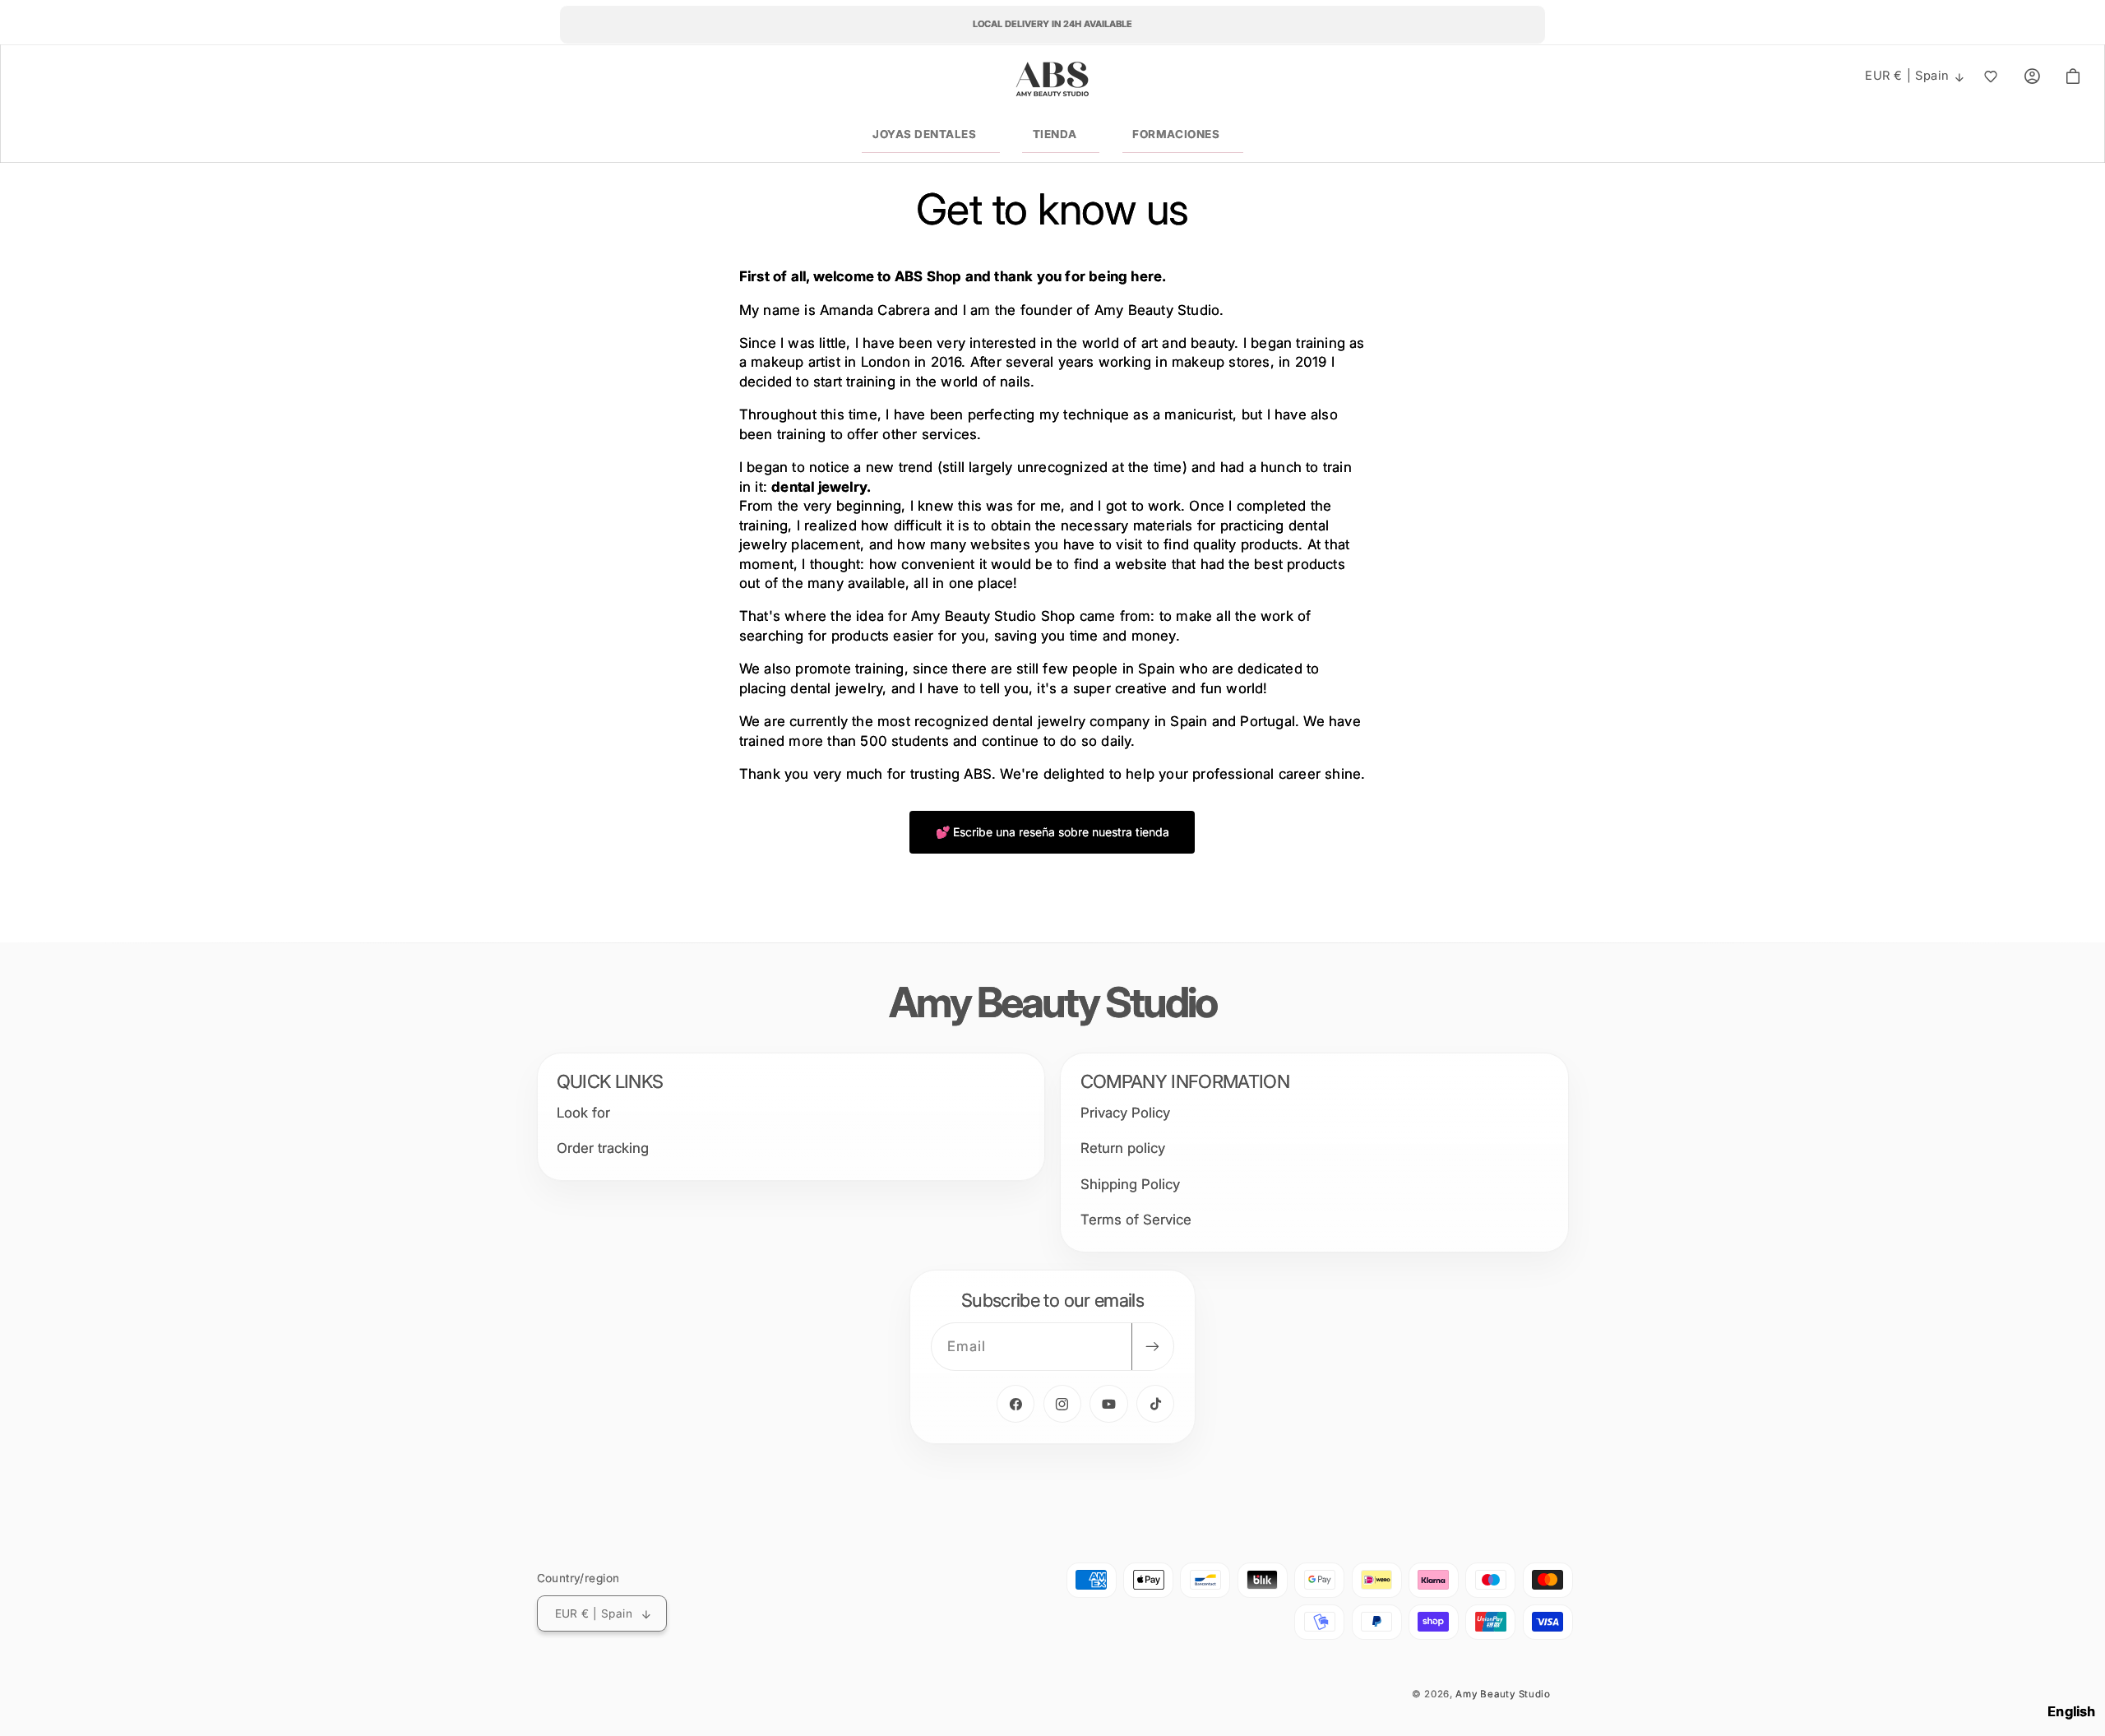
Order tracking (603, 1149)
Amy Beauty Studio (1503, 1694)
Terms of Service (1136, 1220)
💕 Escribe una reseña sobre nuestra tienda (1052, 832)
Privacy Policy (1125, 1113)
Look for (583, 1113)
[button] (930, 135)
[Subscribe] (1152, 1347)
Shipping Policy (1130, 1184)
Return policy (1123, 1149)
